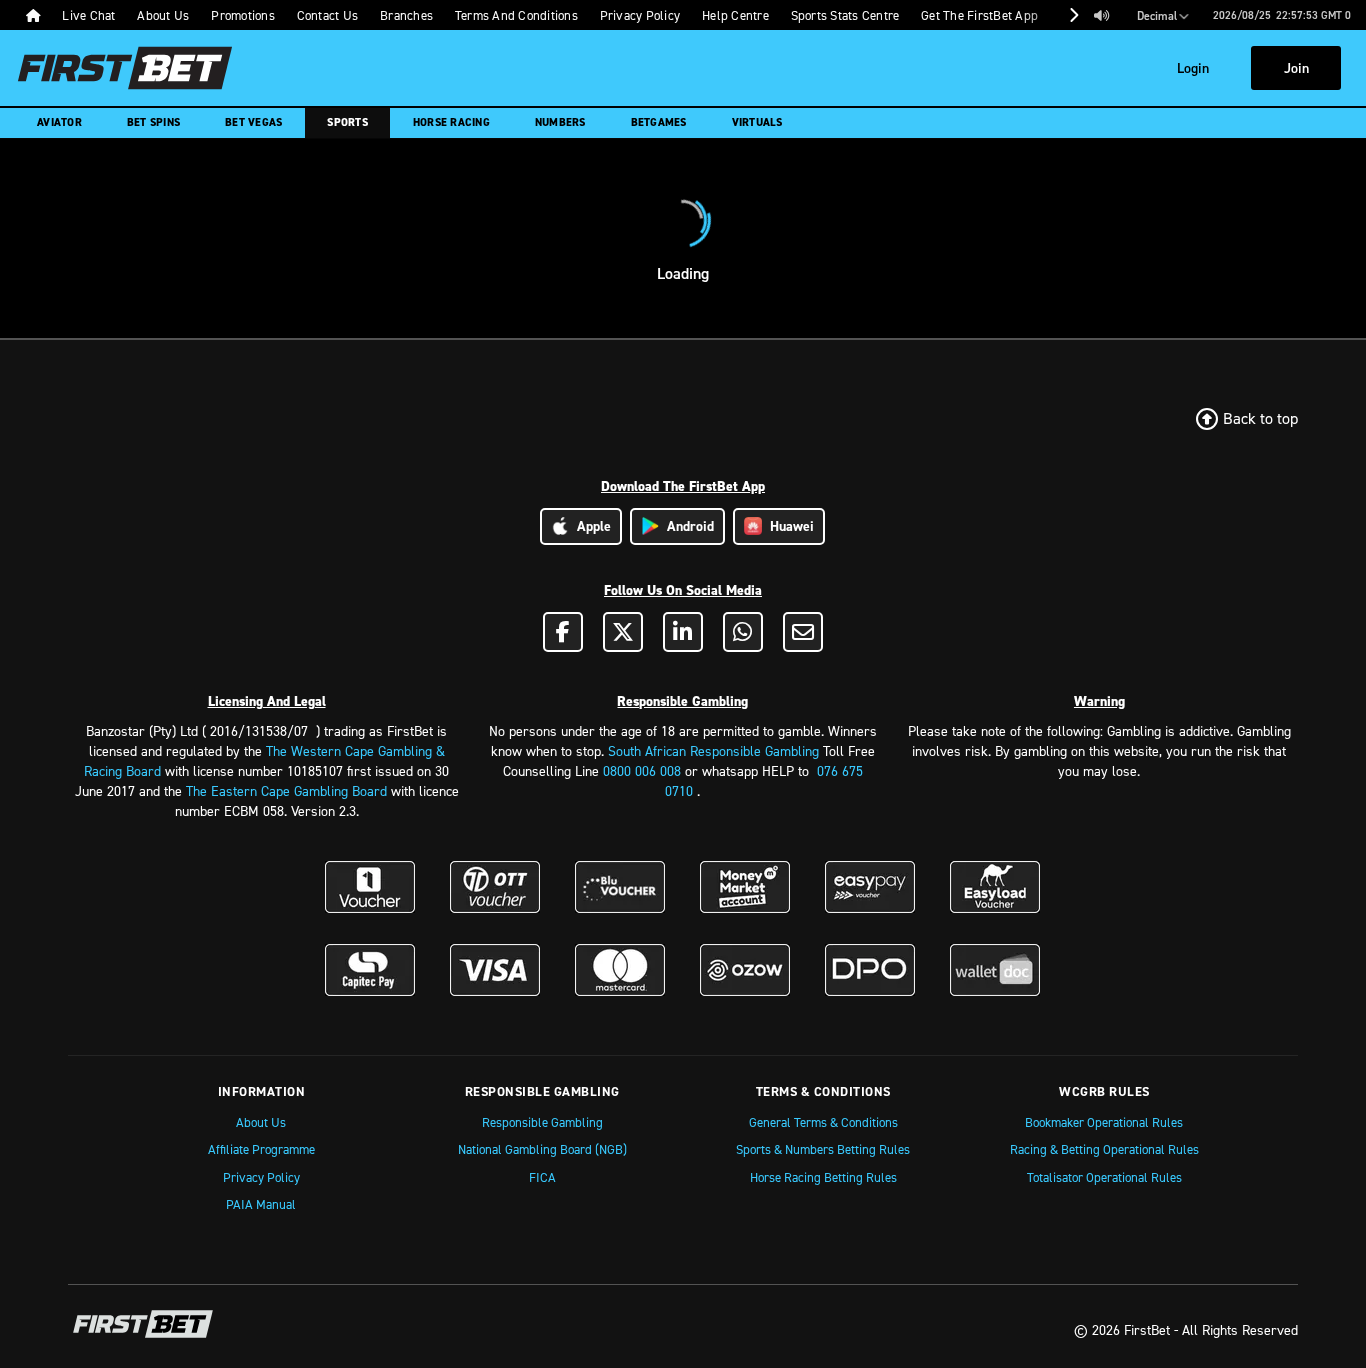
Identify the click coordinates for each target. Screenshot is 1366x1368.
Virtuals (757, 122)
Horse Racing (451, 122)
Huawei (788, 526)
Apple (590, 526)
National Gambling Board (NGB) (542, 1149)
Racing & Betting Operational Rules (1104, 1149)
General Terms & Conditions (823, 1122)
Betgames (659, 122)
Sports (347, 122)
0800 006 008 (642, 770)
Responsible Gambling (542, 1122)
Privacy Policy (261, 1177)
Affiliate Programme (261, 1149)
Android (686, 526)
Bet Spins (153, 122)
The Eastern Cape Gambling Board (286, 790)
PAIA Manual (261, 1204)
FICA (542, 1177)
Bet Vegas (253, 122)
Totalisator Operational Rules (1104, 1177)
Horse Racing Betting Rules (823, 1177)
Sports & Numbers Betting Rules (823, 1149)
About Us (261, 1122)
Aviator (59, 122)
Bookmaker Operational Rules (1104, 1122)
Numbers (560, 122)
